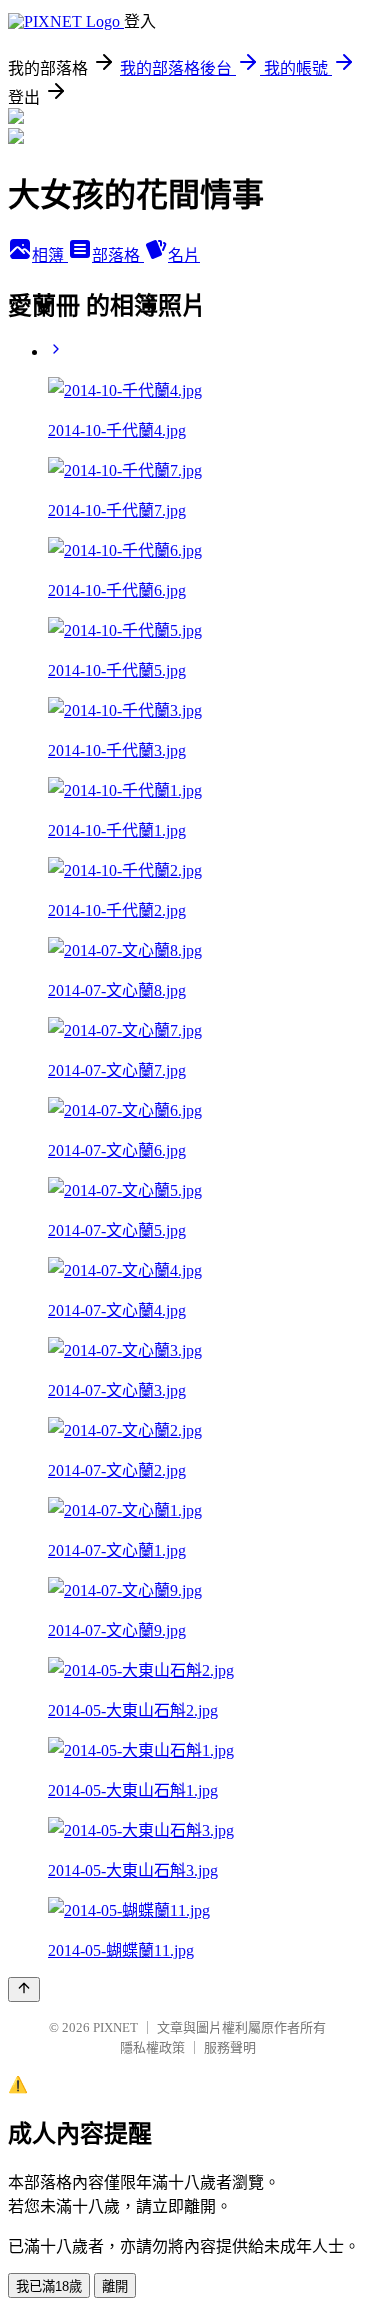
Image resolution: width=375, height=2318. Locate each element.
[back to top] (24, 1989)
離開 (115, 2286)
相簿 (50, 255)
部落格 (118, 255)
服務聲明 (230, 2047)
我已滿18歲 (49, 2286)
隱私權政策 (152, 2047)
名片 (184, 255)
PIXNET (115, 2027)
